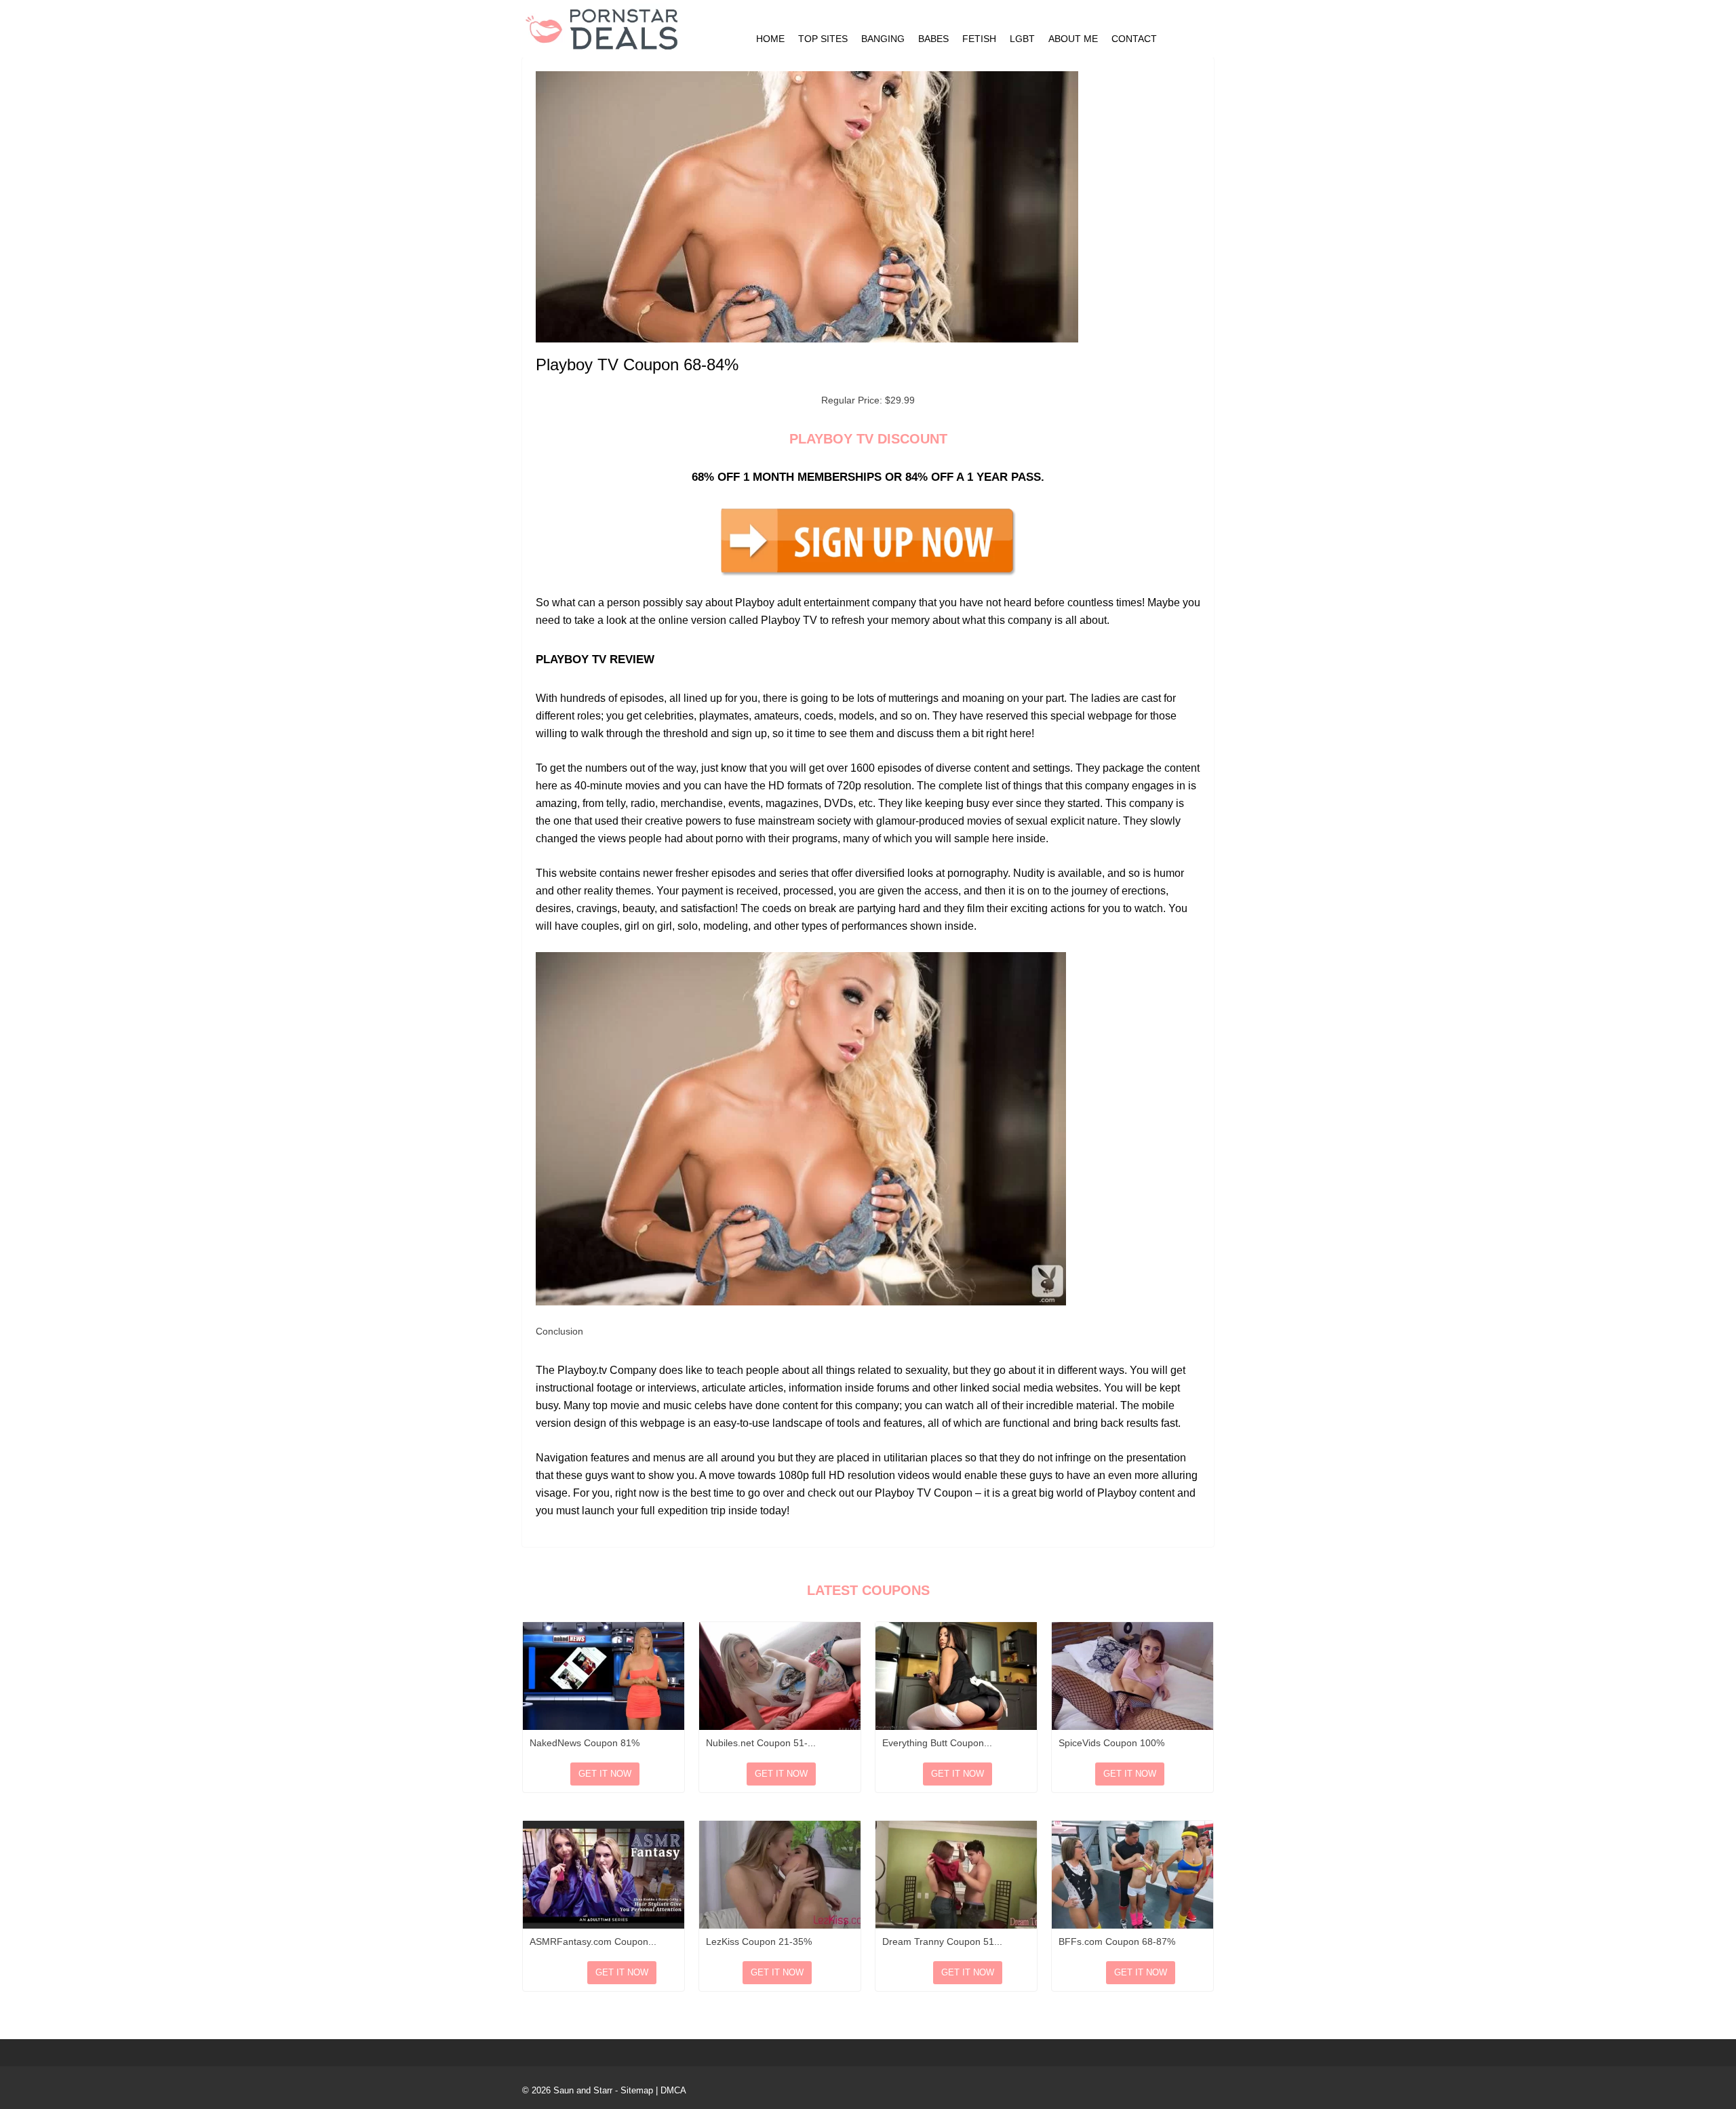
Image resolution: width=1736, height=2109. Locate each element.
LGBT (1022, 39)
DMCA (673, 2090)
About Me (1073, 39)
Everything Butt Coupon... (937, 1743)
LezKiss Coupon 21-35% (759, 1942)
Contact (1134, 39)
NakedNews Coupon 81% (585, 1743)
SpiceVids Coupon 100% (1111, 1743)
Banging (883, 39)
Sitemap (637, 2090)
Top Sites (823, 39)
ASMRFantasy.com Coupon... (593, 1942)
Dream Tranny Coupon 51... (942, 1942)
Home (770, 39)
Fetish (979, 39)
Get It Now (605, 1774)
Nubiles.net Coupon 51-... (761, 1743)
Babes (933, 39)
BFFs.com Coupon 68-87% (1117, 1942)
